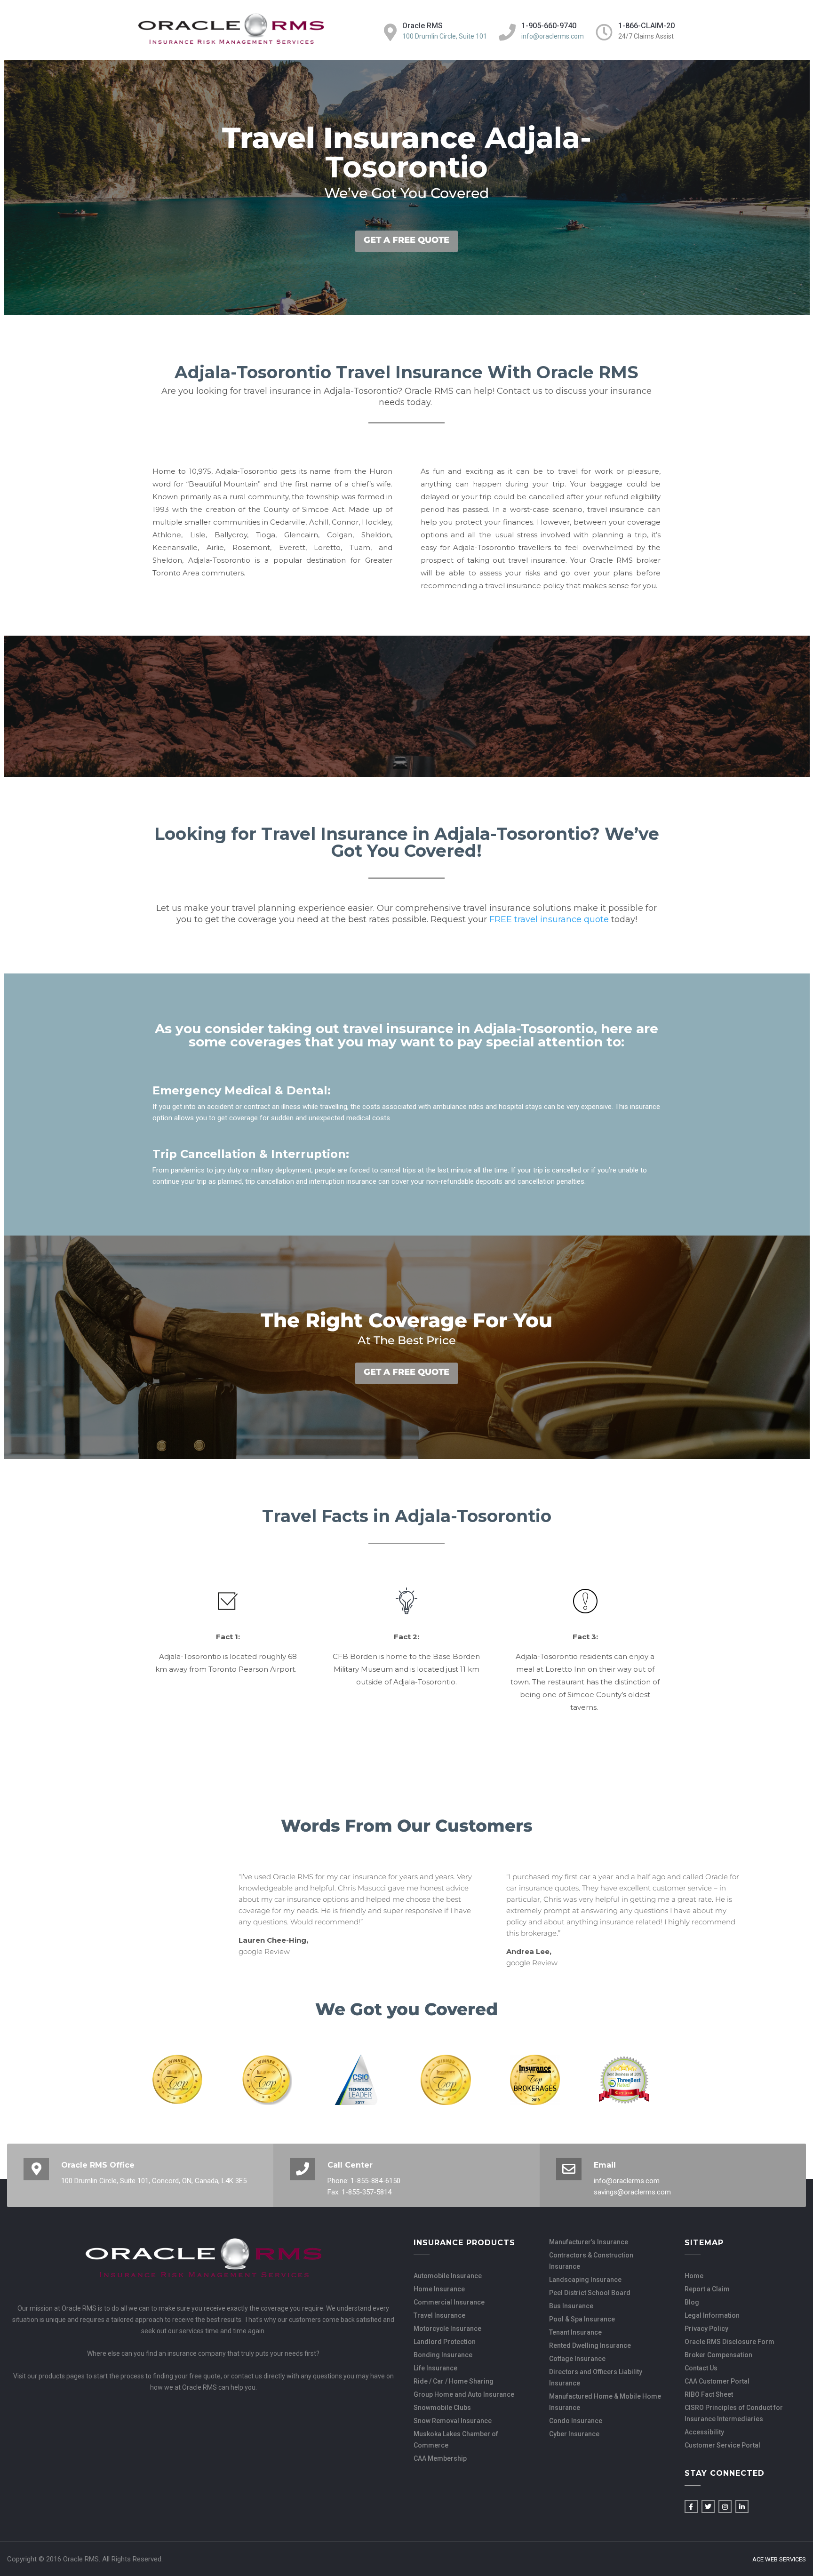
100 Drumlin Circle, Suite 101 (445, 36)
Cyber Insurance (574, 2434)
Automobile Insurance (448, 2276)
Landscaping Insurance (585, 2280)
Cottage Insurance (577, 2359)
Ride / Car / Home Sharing (454, 2381)
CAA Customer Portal (717, 2381)
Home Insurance (439, 2289)
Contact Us (701, 2368)
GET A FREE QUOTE (406, 240)
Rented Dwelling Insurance (590, 2345)
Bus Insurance (571, 2306)
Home (694, 2276)
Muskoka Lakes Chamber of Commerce (456, 2440)
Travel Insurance (439, 2315)
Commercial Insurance (449, 2302)
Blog (692, 2302)
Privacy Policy (706, 2329)
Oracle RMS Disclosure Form (729, 2342)
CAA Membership (440, 2458)
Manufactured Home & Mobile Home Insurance (605, 2402)
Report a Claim (707, 2289)
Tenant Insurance (575, 2332)
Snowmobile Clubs (442, 2408)
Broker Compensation (718, 2355)
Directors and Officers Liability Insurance (596, 2377)
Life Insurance (435, 2368)
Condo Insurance (576, 2421)
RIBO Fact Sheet (709, 2394)
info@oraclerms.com (553, 36)
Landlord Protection (445, 2342)
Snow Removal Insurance (453, 2421)
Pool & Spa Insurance (582, 2319)
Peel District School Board (590, 2293)
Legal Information (712, 2315)
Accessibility (704, 2432)
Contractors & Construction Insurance (591, 2261)
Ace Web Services (779, 2560)
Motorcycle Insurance (447, 2329)
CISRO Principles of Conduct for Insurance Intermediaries (734, 2413)
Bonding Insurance (443, 2355)
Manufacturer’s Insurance (589, 2242)
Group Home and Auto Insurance (464, 2394)
